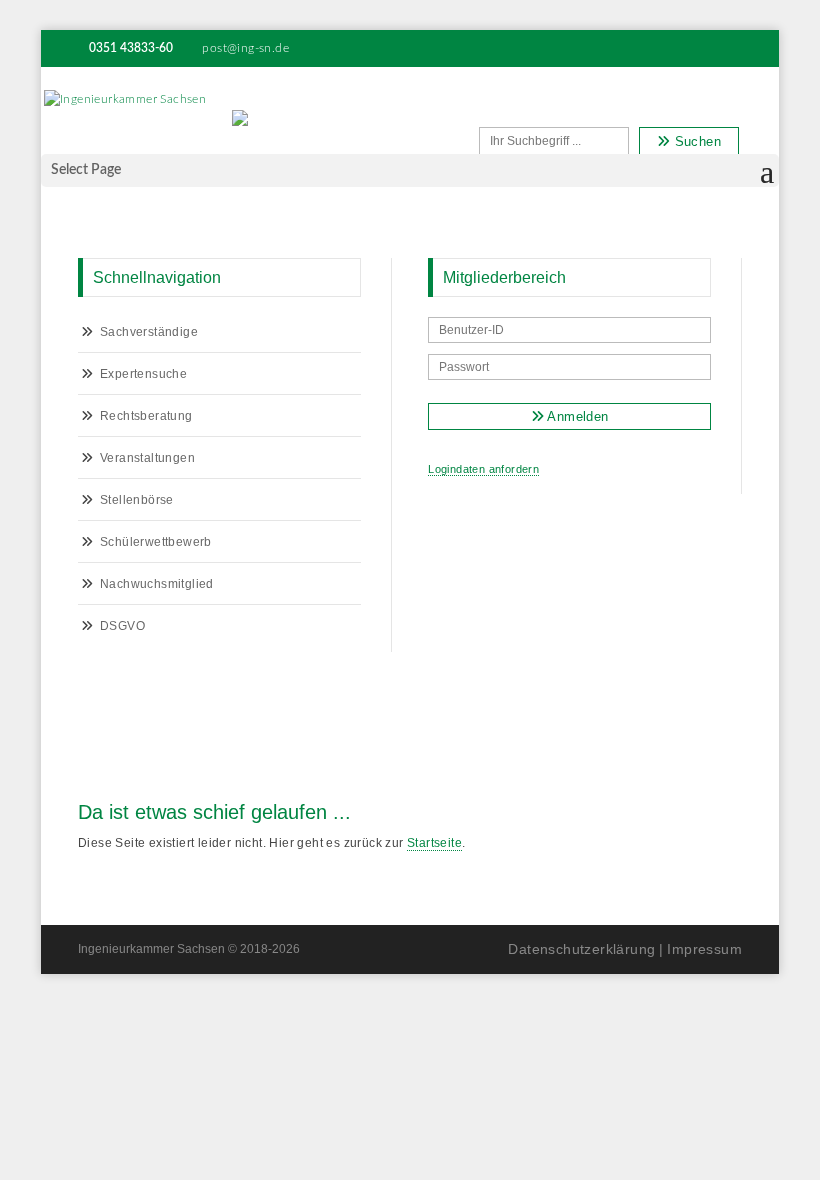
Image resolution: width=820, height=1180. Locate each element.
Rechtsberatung (146, 416)
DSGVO (122, 626)
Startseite (434, 843)
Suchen (695, 141)
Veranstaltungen (147, 458)
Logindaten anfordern (483, 469)
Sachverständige (149, 332)
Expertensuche (143, 374)
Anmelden (576, 416)
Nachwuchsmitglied (157, 584)
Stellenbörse (137, 500)
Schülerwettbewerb (156, 542)
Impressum (704, 949)
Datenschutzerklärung (581, 949)
